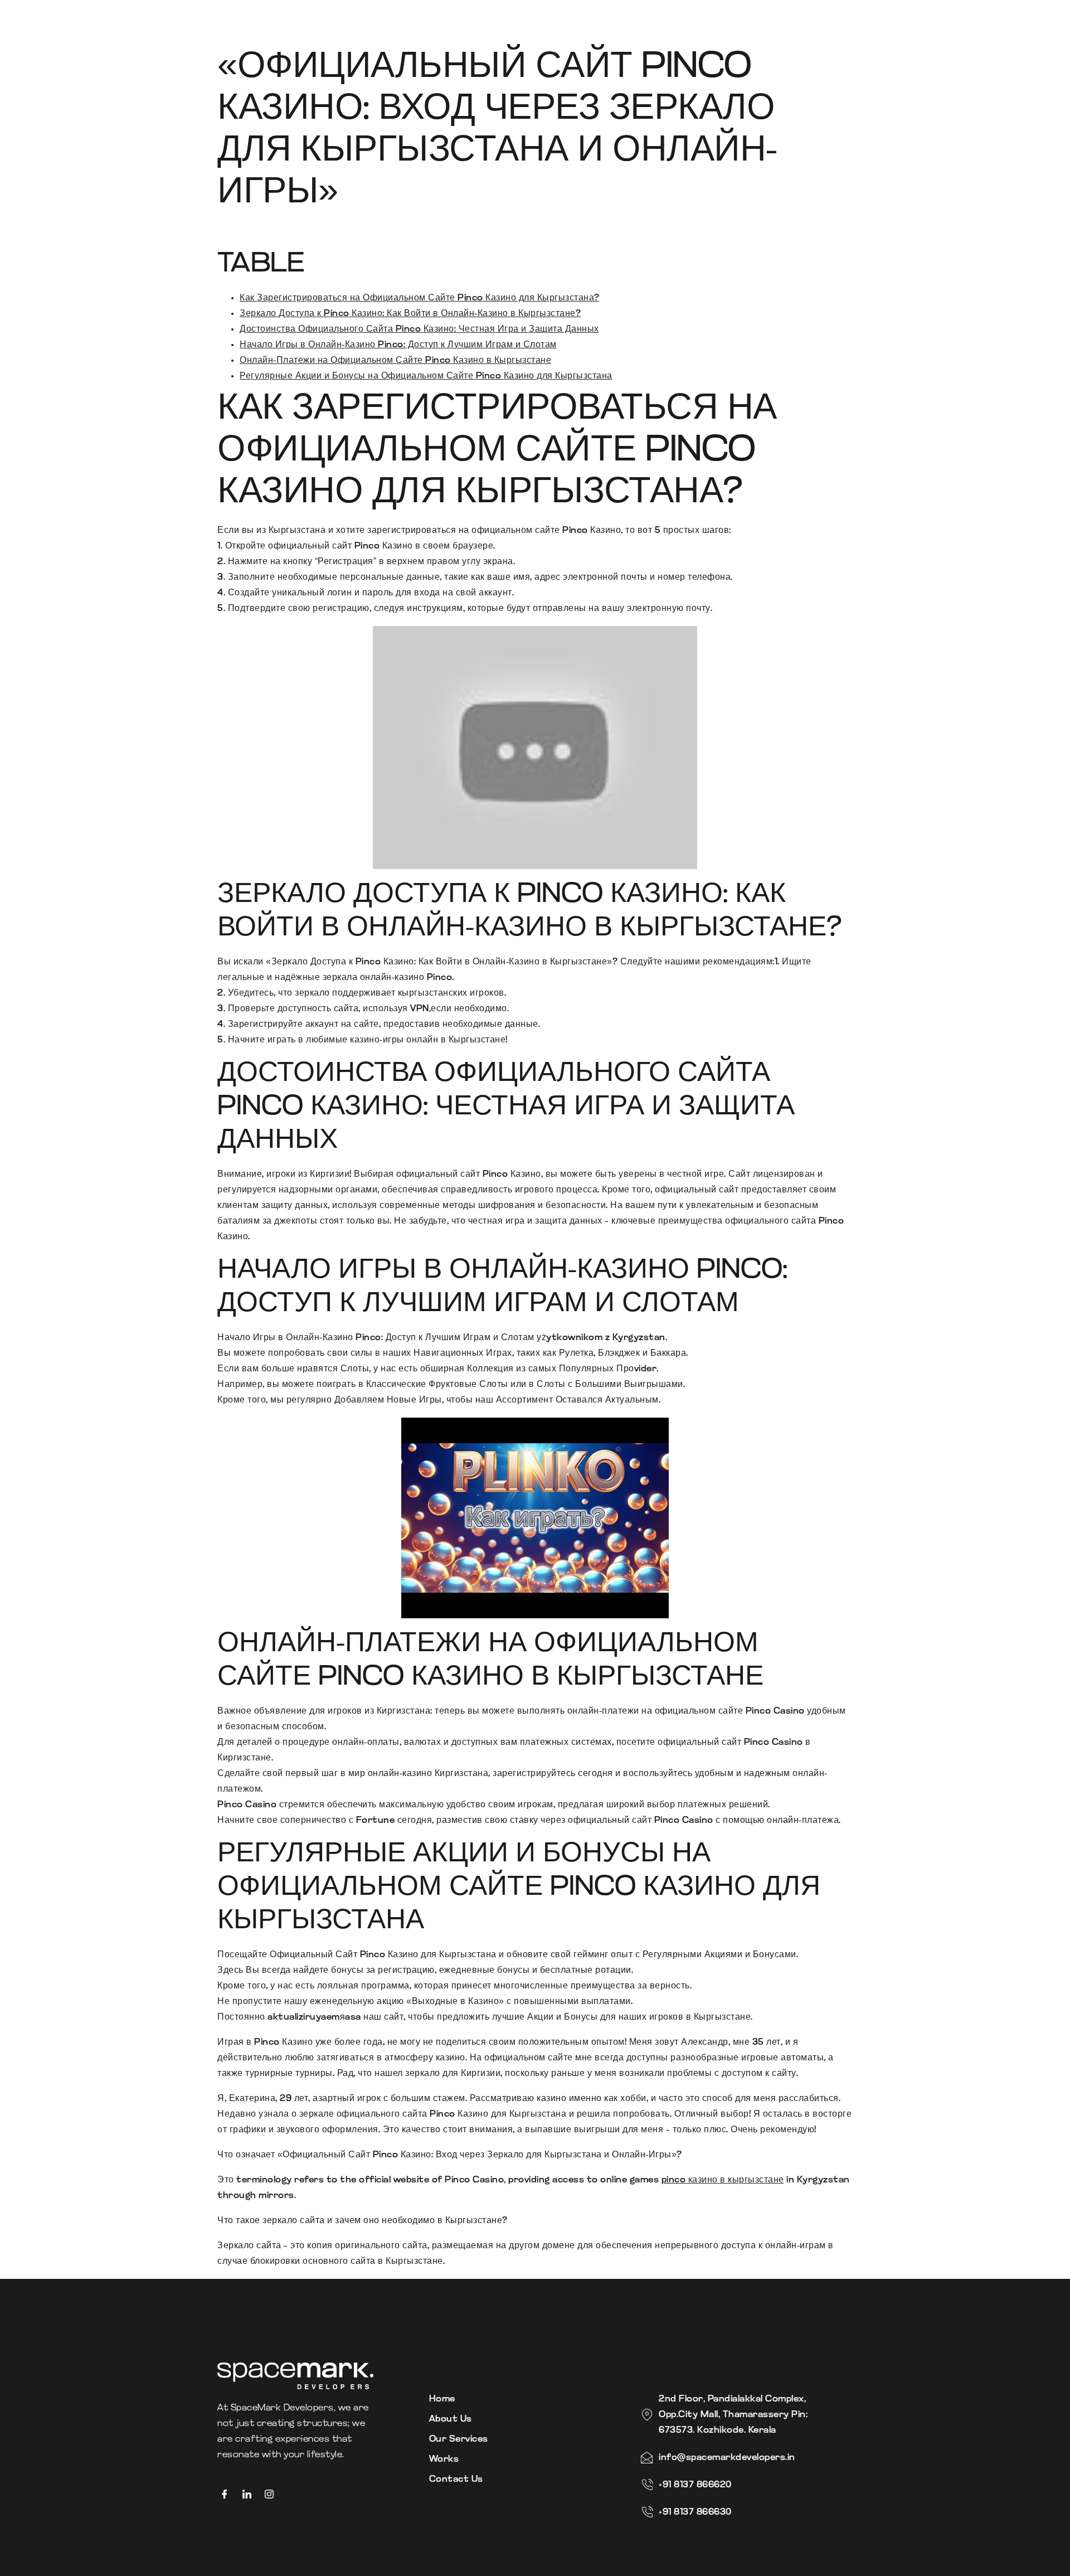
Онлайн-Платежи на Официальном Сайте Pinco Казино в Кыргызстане (395, 361)
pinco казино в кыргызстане (723, 2180)
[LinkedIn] (251, 2495)
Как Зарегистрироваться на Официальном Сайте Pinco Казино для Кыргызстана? (420, 298)
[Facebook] (228, 2495)
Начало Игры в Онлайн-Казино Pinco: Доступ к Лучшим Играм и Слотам (398, 345)
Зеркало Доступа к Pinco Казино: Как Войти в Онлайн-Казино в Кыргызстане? (410, 314)
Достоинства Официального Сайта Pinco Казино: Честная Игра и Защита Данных (419, 329)
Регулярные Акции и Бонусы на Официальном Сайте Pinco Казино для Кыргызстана (426, 376)
